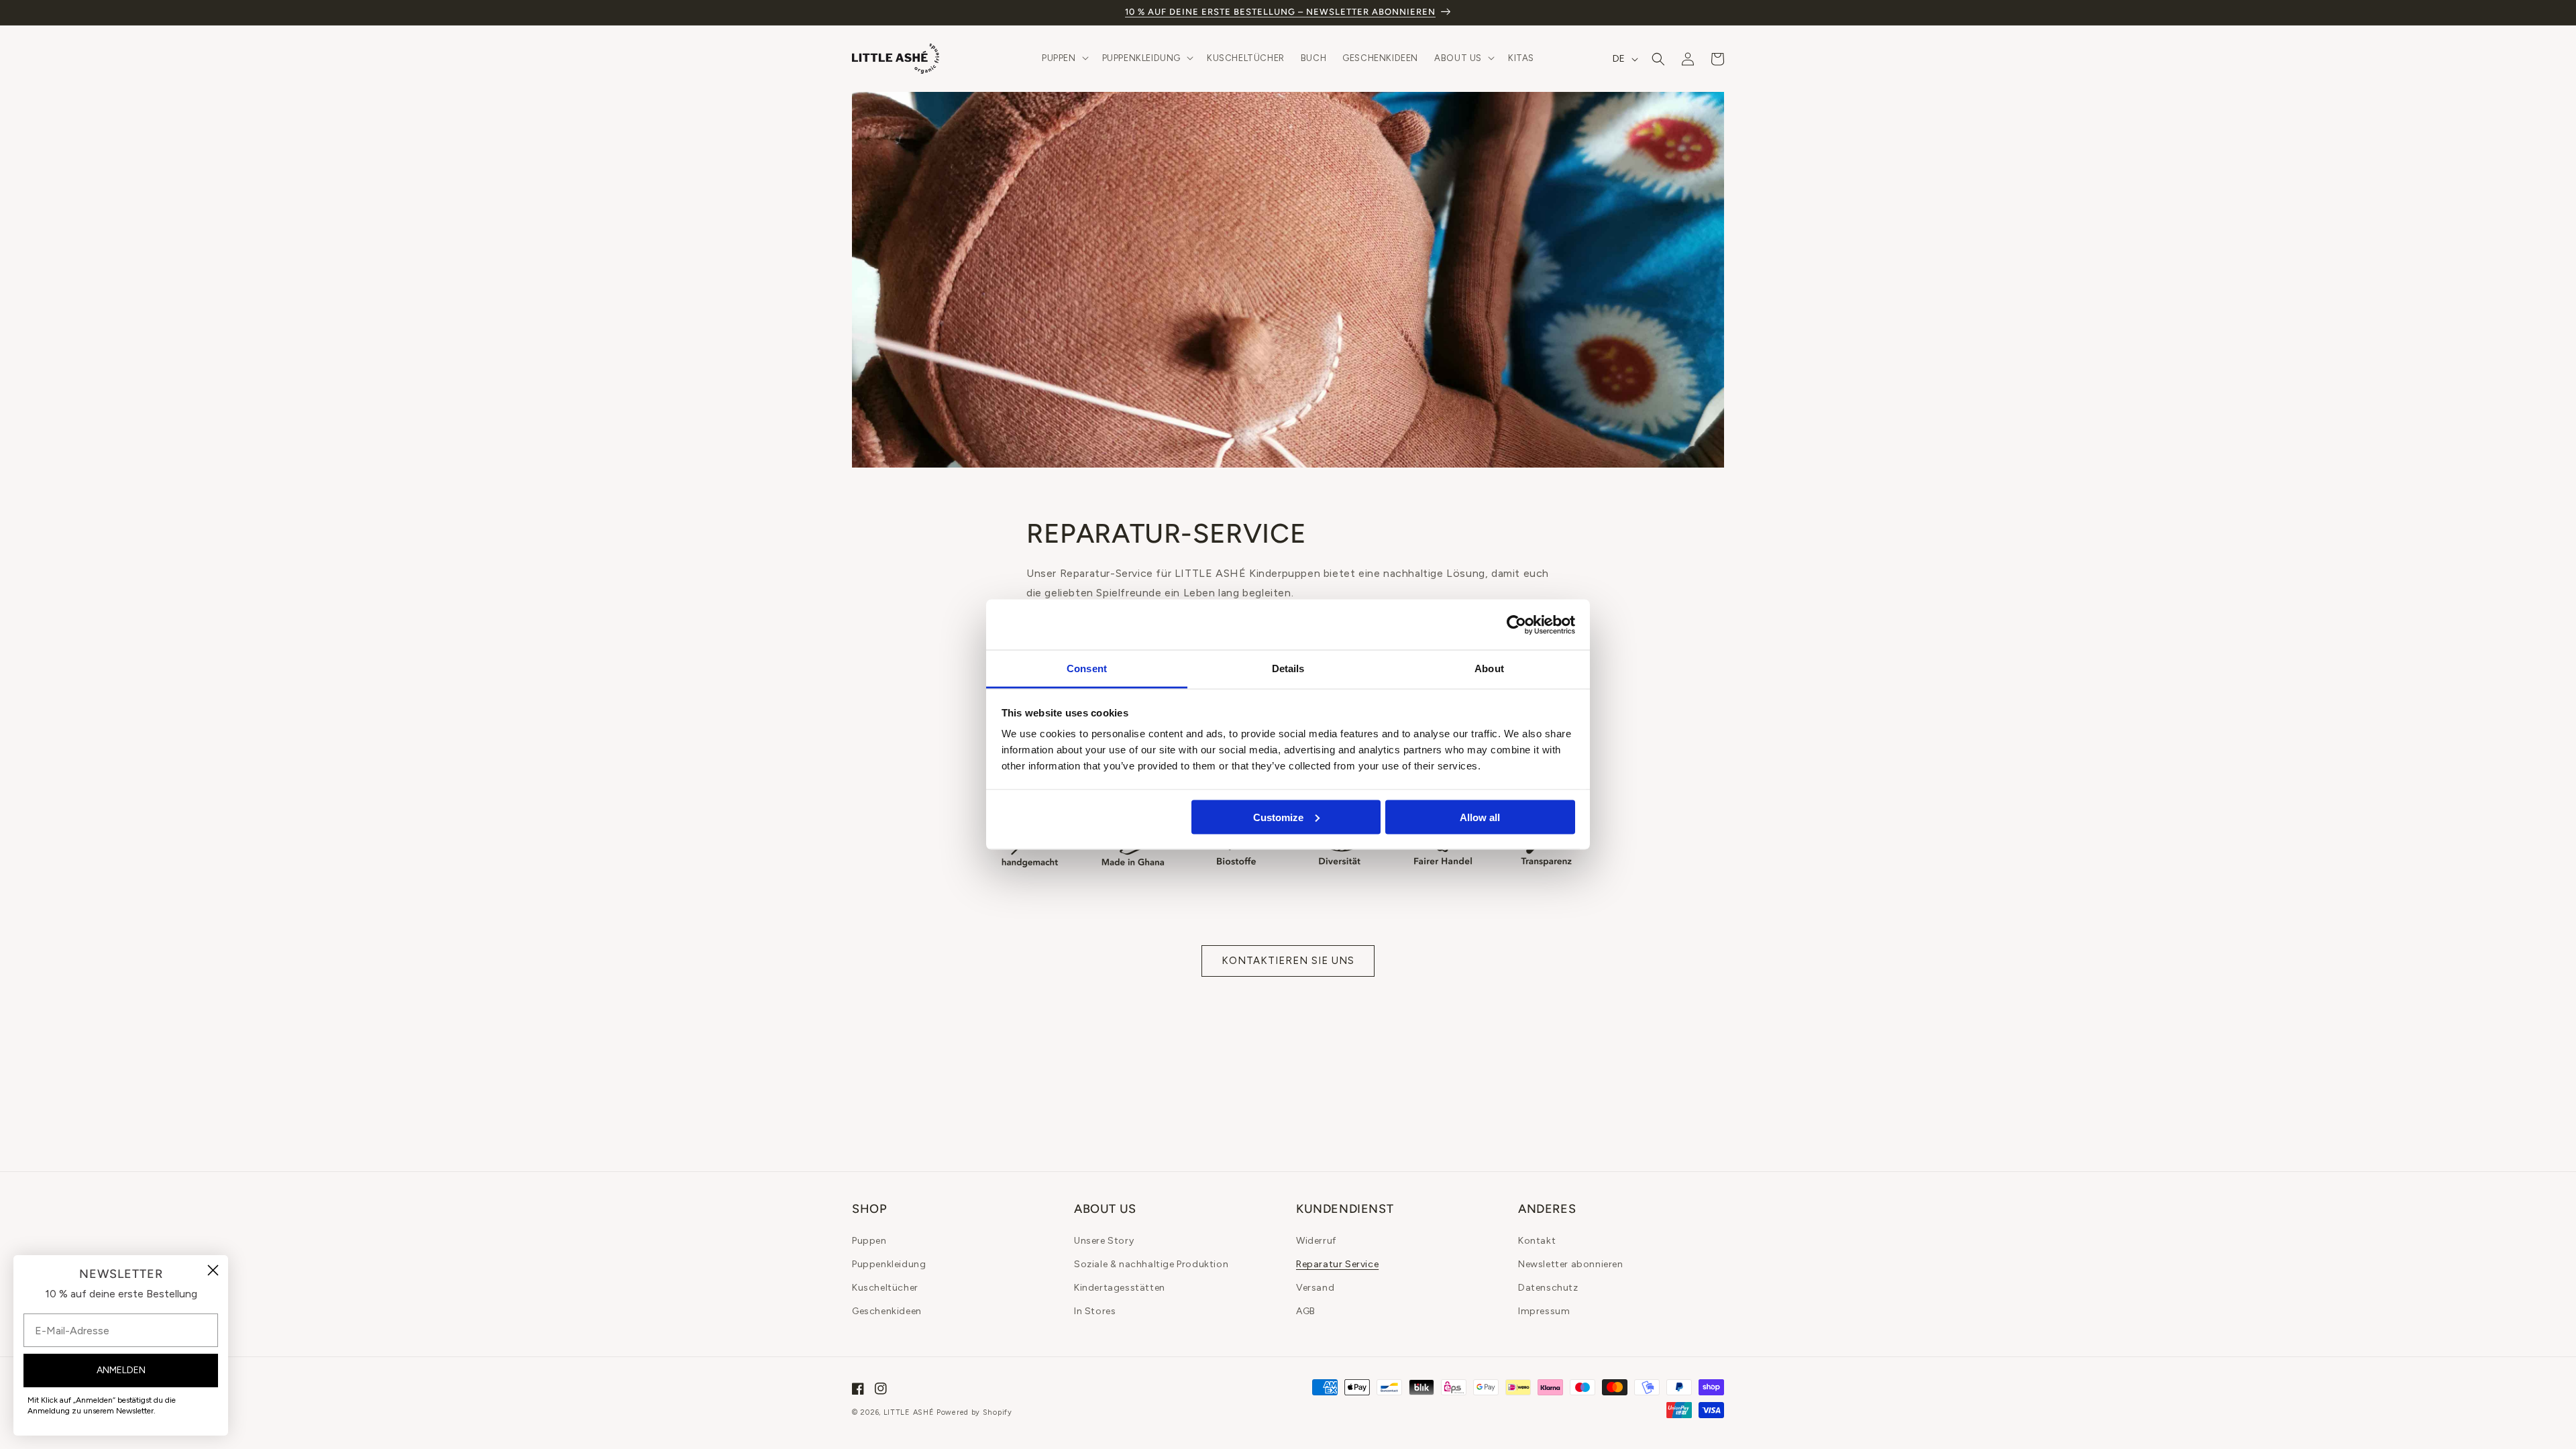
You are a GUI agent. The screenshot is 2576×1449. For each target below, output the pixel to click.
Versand (1315, 1288)
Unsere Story (1104, 1241)
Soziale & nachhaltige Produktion (1151, 1264)
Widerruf (1316, 1241)
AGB (1306, 1311)
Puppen (869, 1241)
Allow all (1480, 817)
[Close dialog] (213, 1270)
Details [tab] (1288, 668)
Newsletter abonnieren (1571, 1264)
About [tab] (1489, 668)
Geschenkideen (887, 1311)
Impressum (1544, 1311)
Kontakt (1537, 1241)
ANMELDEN (121, 1370)
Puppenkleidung (889, 1264)
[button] (1064, 59)
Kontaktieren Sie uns (1288, 961)
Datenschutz (1548, 1288)
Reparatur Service (1337, 1264)
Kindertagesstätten (1120, 1288)
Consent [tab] (1087, 668)
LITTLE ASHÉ (909, 1412)
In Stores (1095, 1311)
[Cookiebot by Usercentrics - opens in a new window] (1516, 625)
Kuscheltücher (885, 1288)
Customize (1278, 817)
